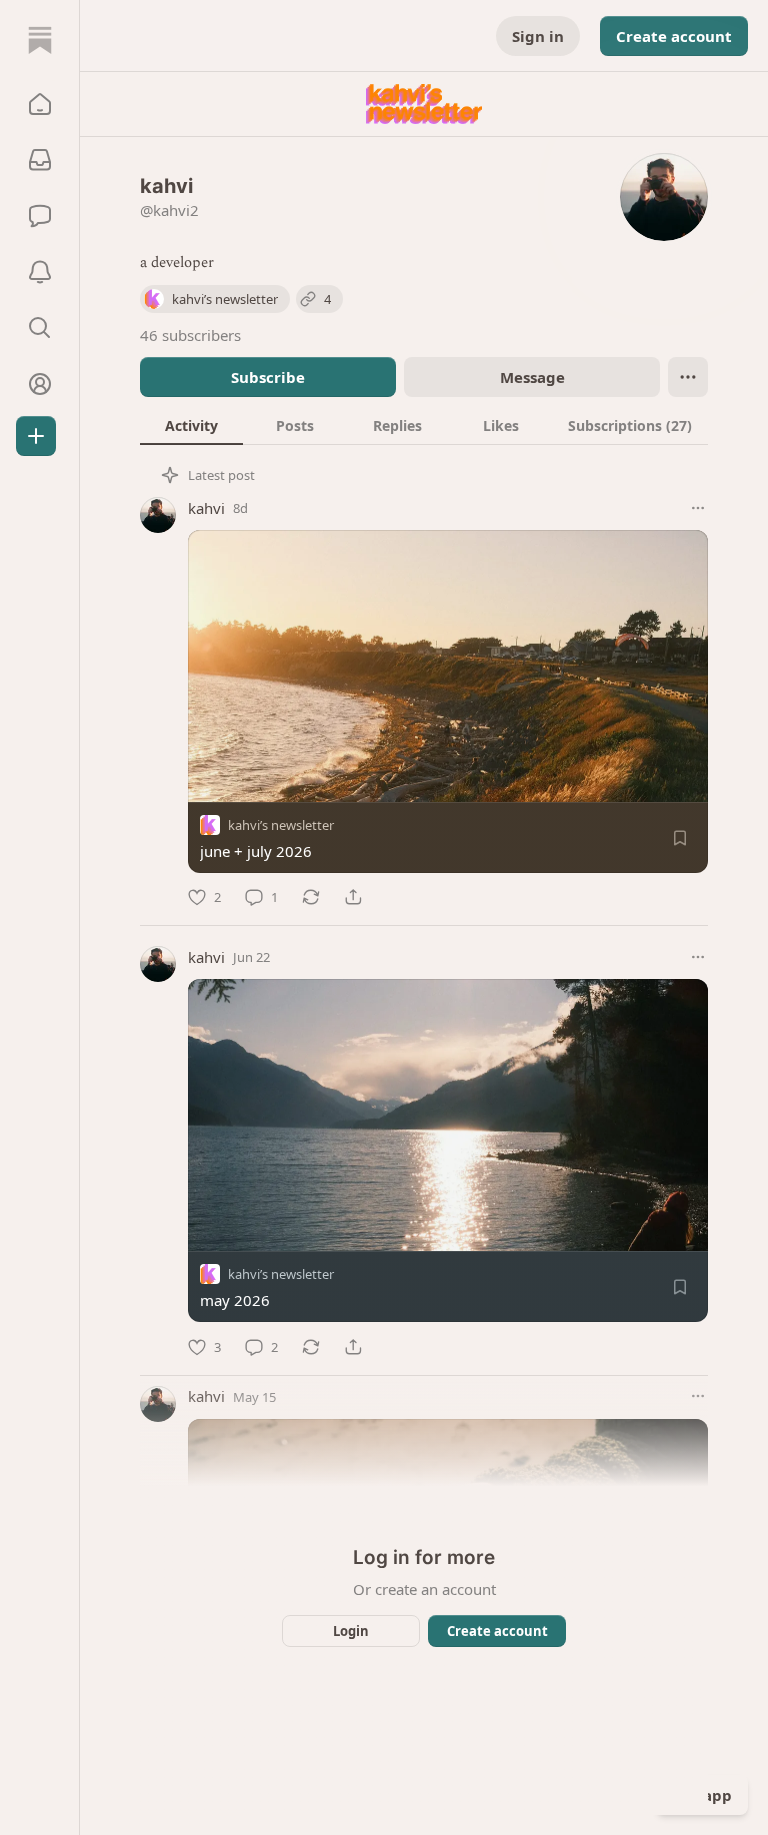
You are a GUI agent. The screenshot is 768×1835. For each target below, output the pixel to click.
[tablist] (424, 425)
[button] (40, 104)
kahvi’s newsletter (281, 825)
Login (351, 1631)
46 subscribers (190, 335)
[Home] (40, 40)
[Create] (36, 436)
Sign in (538, 36)
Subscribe (268, 377)
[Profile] (40, 384)
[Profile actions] (688, 377)
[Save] (680, 838)
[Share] (353, 897)
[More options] (698, 508)
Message (532, 377)
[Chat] (40, 216)
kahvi (206, 508)
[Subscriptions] (40, 160)
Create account (674, 36)
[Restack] (311, 897)
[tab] (191, 425)
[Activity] (40, 272)
